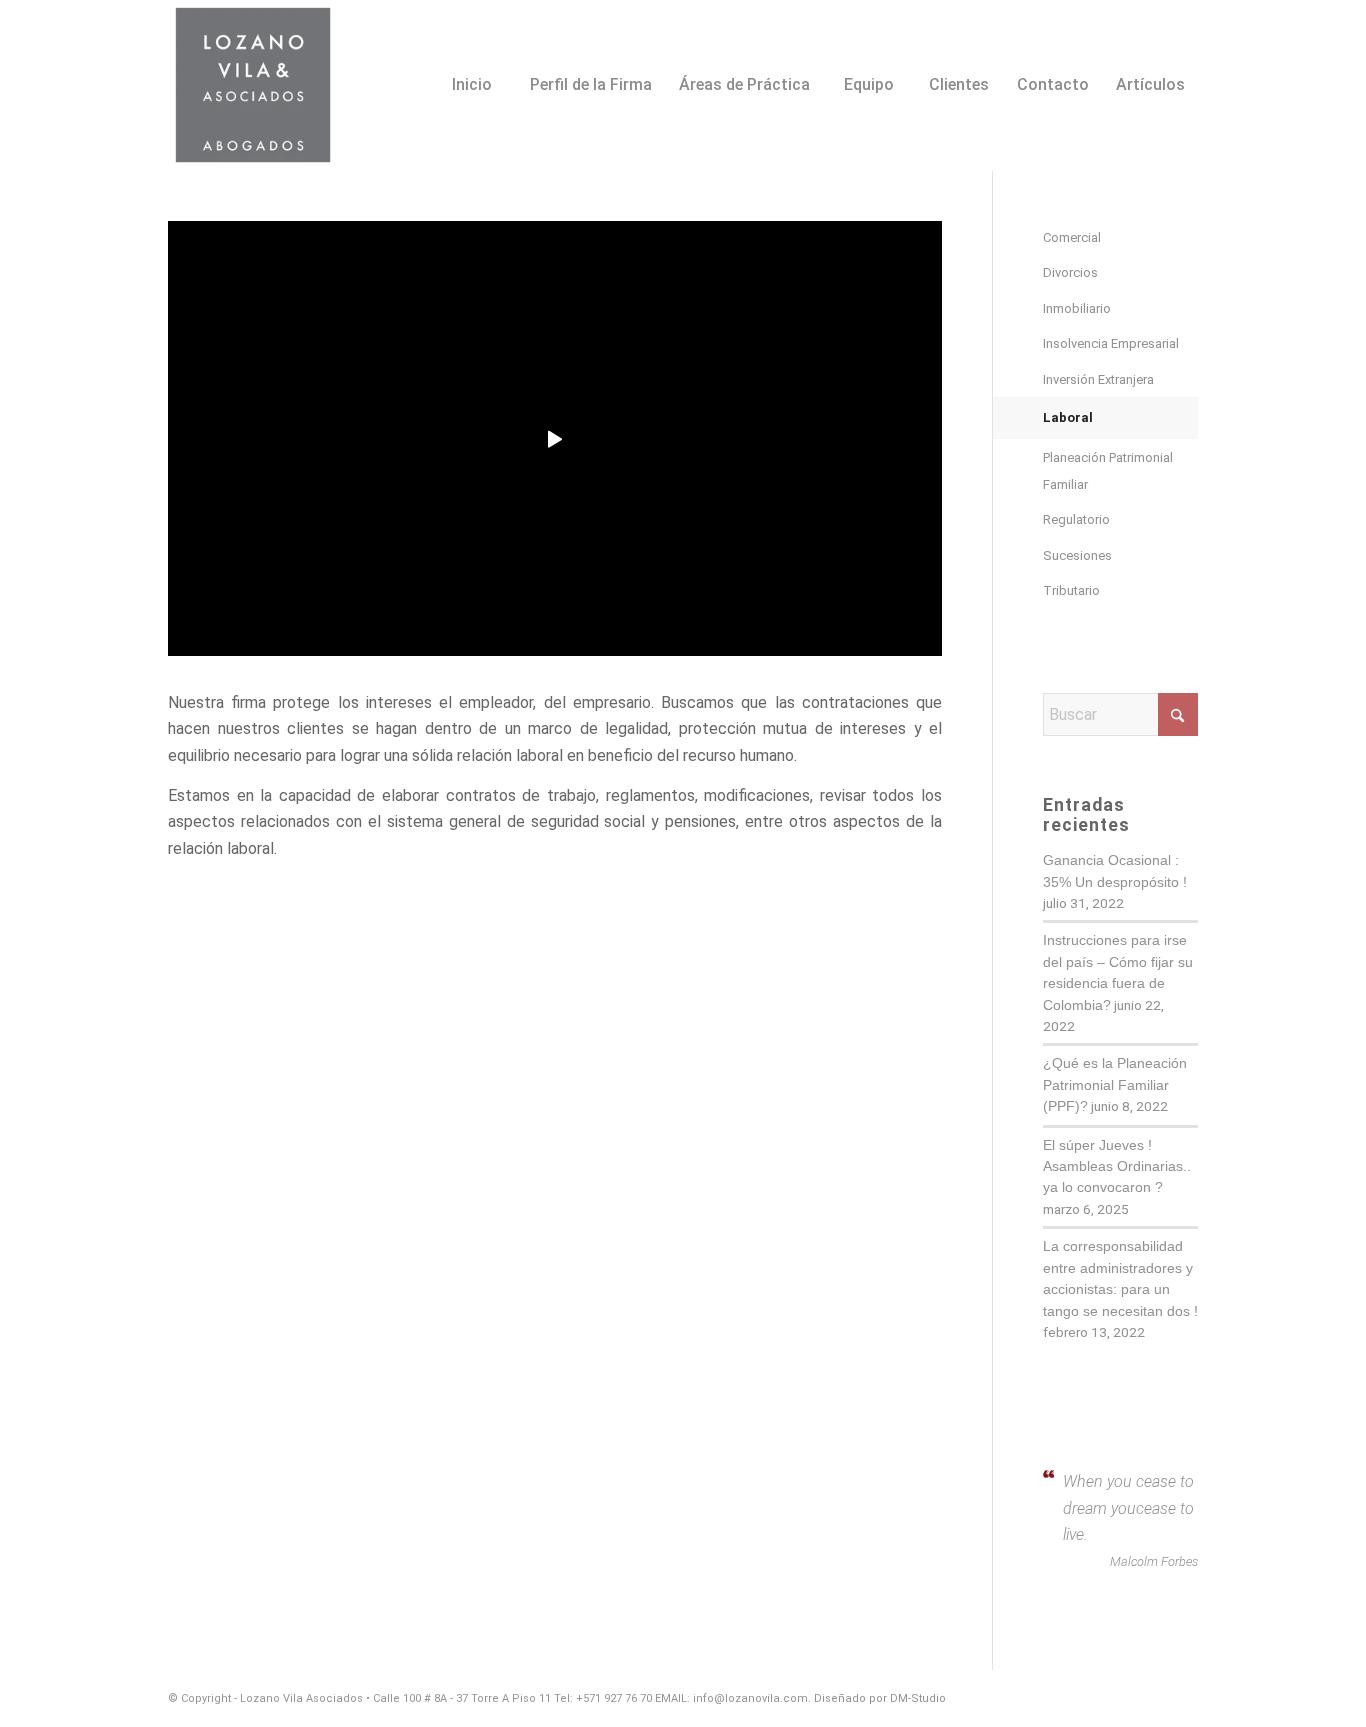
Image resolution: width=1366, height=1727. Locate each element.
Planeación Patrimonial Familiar (1108, 470)
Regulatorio (1076, 519)
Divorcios (1070, 272)
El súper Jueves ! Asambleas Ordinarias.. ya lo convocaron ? (1117, 1167)
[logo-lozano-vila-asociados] (253, 85)
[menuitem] (471, 57)
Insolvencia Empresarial (1111, 343)
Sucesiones (1077, 555)
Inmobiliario (1077, 308)
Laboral (1068, 417)
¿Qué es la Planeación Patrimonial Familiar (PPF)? (1115, 1085)
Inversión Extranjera (1098, 379)
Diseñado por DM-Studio (880, 1698)
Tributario (1071, 590)
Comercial (1072, 237)
